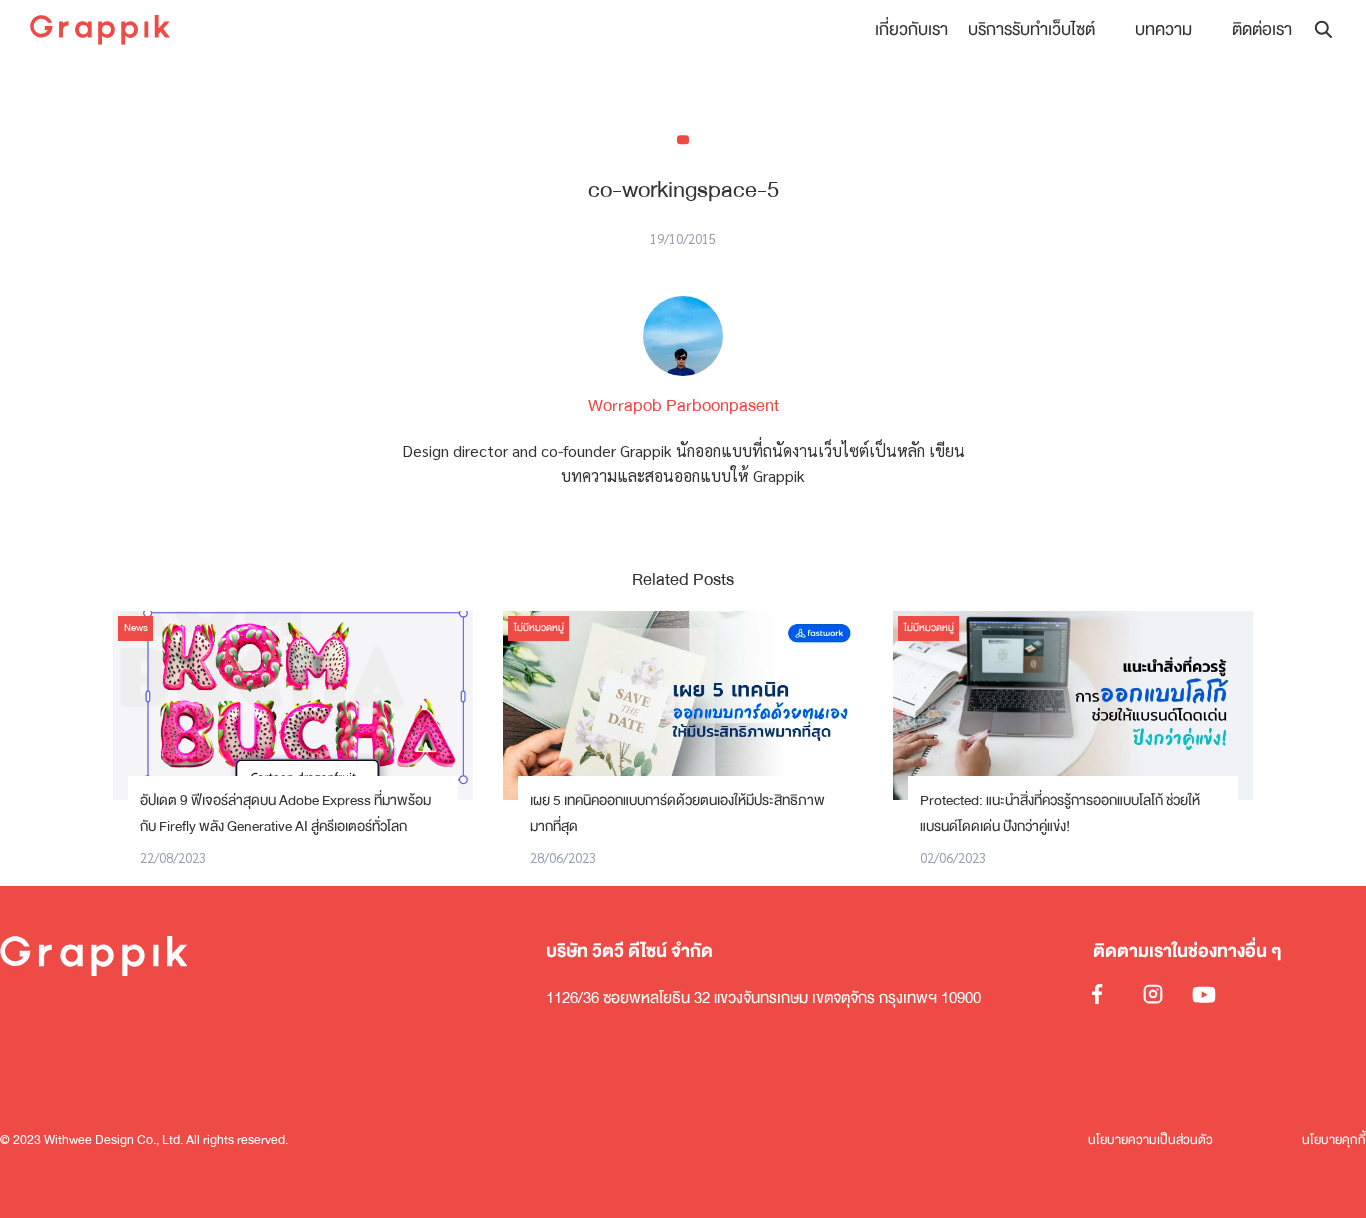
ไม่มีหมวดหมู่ (539, 628)
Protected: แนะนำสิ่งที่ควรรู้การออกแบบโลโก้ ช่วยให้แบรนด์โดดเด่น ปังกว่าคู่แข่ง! (1060, 813)
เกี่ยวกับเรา (911, 29)
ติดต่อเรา (1262, 29)
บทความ (1163, 29)
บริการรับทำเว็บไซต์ (1031, 29)
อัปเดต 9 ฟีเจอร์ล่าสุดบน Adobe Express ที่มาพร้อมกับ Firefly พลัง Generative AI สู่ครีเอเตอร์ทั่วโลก (285, 813)
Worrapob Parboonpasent (683, 405)
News (136, 628)
